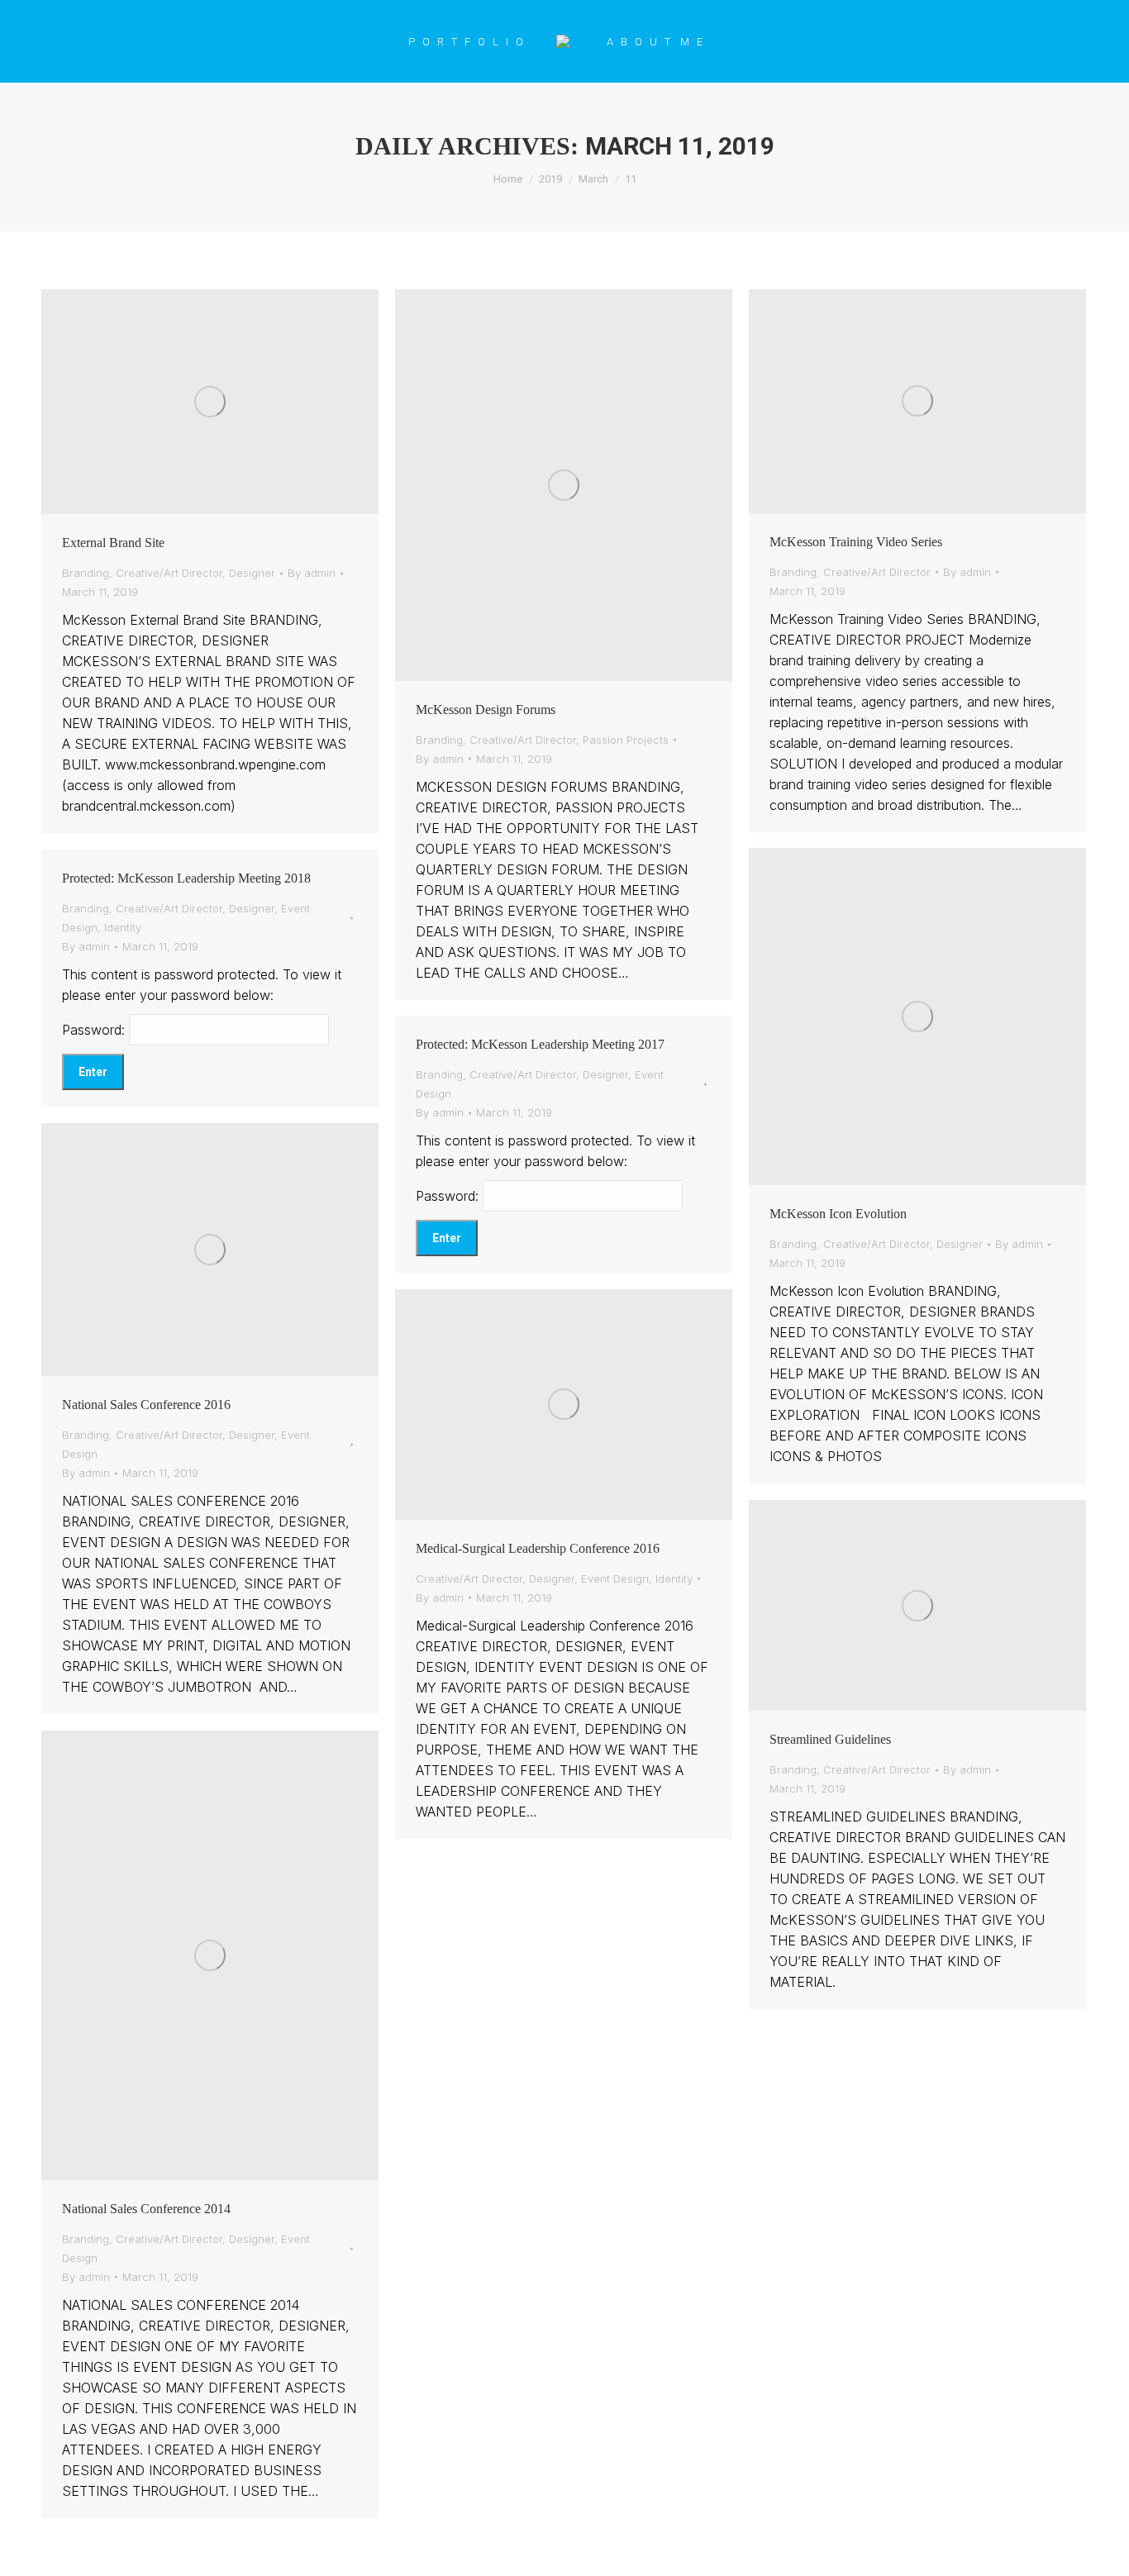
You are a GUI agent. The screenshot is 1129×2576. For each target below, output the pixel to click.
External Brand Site (113, 543)
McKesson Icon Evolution (838, 1214)
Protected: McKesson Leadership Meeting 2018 (186, 878)
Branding (86, 573)
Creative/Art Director (169, 573)
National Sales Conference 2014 (146, 2209)
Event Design (615, 1578)
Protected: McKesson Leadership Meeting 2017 (540, 1044)
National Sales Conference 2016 (146, 1405)
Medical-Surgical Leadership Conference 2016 (538, 1548)
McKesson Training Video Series (856, 542)
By (312, 573)
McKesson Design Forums (486, 709)
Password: (95, 1030)
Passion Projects (626, 740)
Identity (123, 927)
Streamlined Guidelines (830, 1739)
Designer (252, 573)
